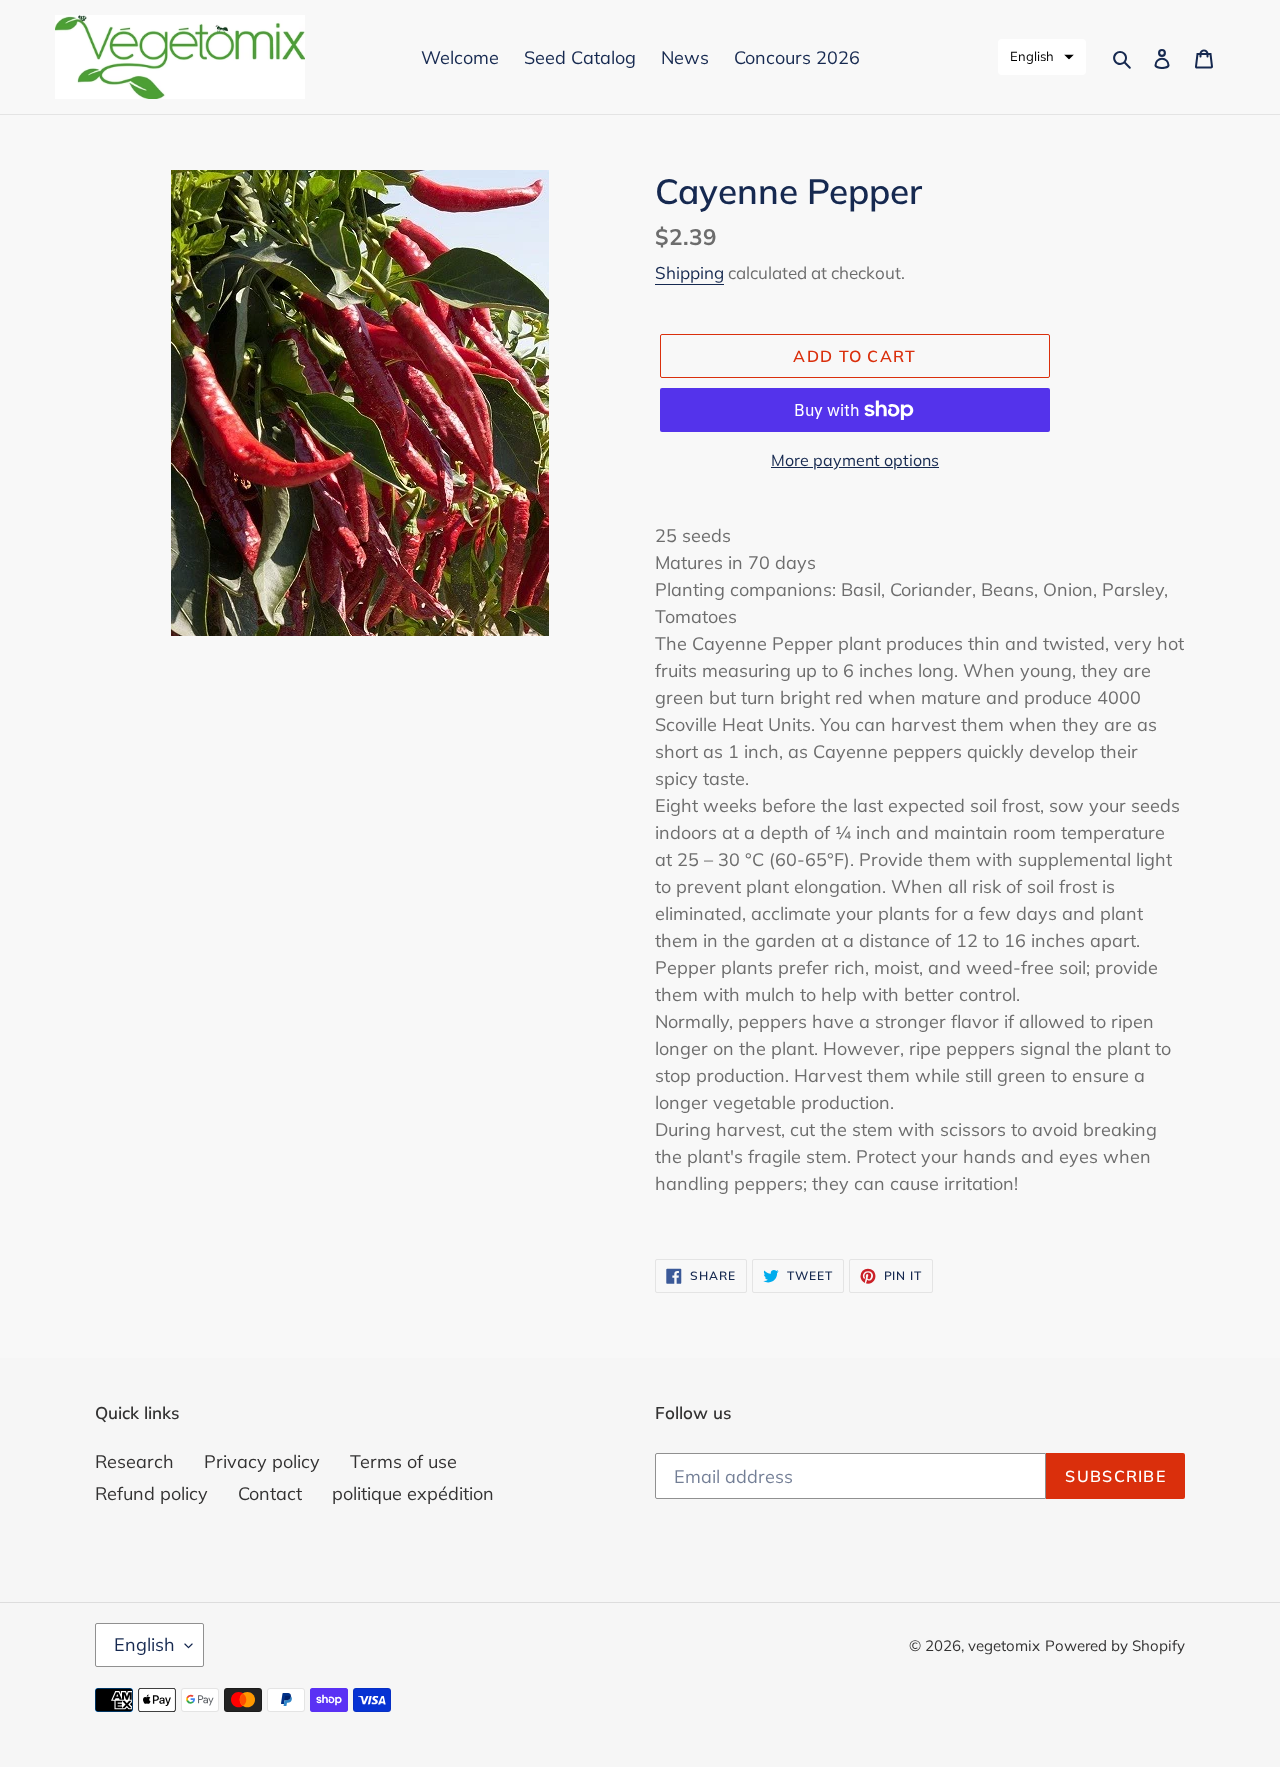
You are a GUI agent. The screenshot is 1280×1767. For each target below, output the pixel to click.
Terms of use (403, 1461)
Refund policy (151, 1493)
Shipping (689, 272)
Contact (270, 1493)
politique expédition (413, 1493)
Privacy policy (262, 1461)
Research (134, 1461)
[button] (1042, 57)
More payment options (855, 460)
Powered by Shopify (1115, 1645)
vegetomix (1004, 1645)
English (144, 1644)
